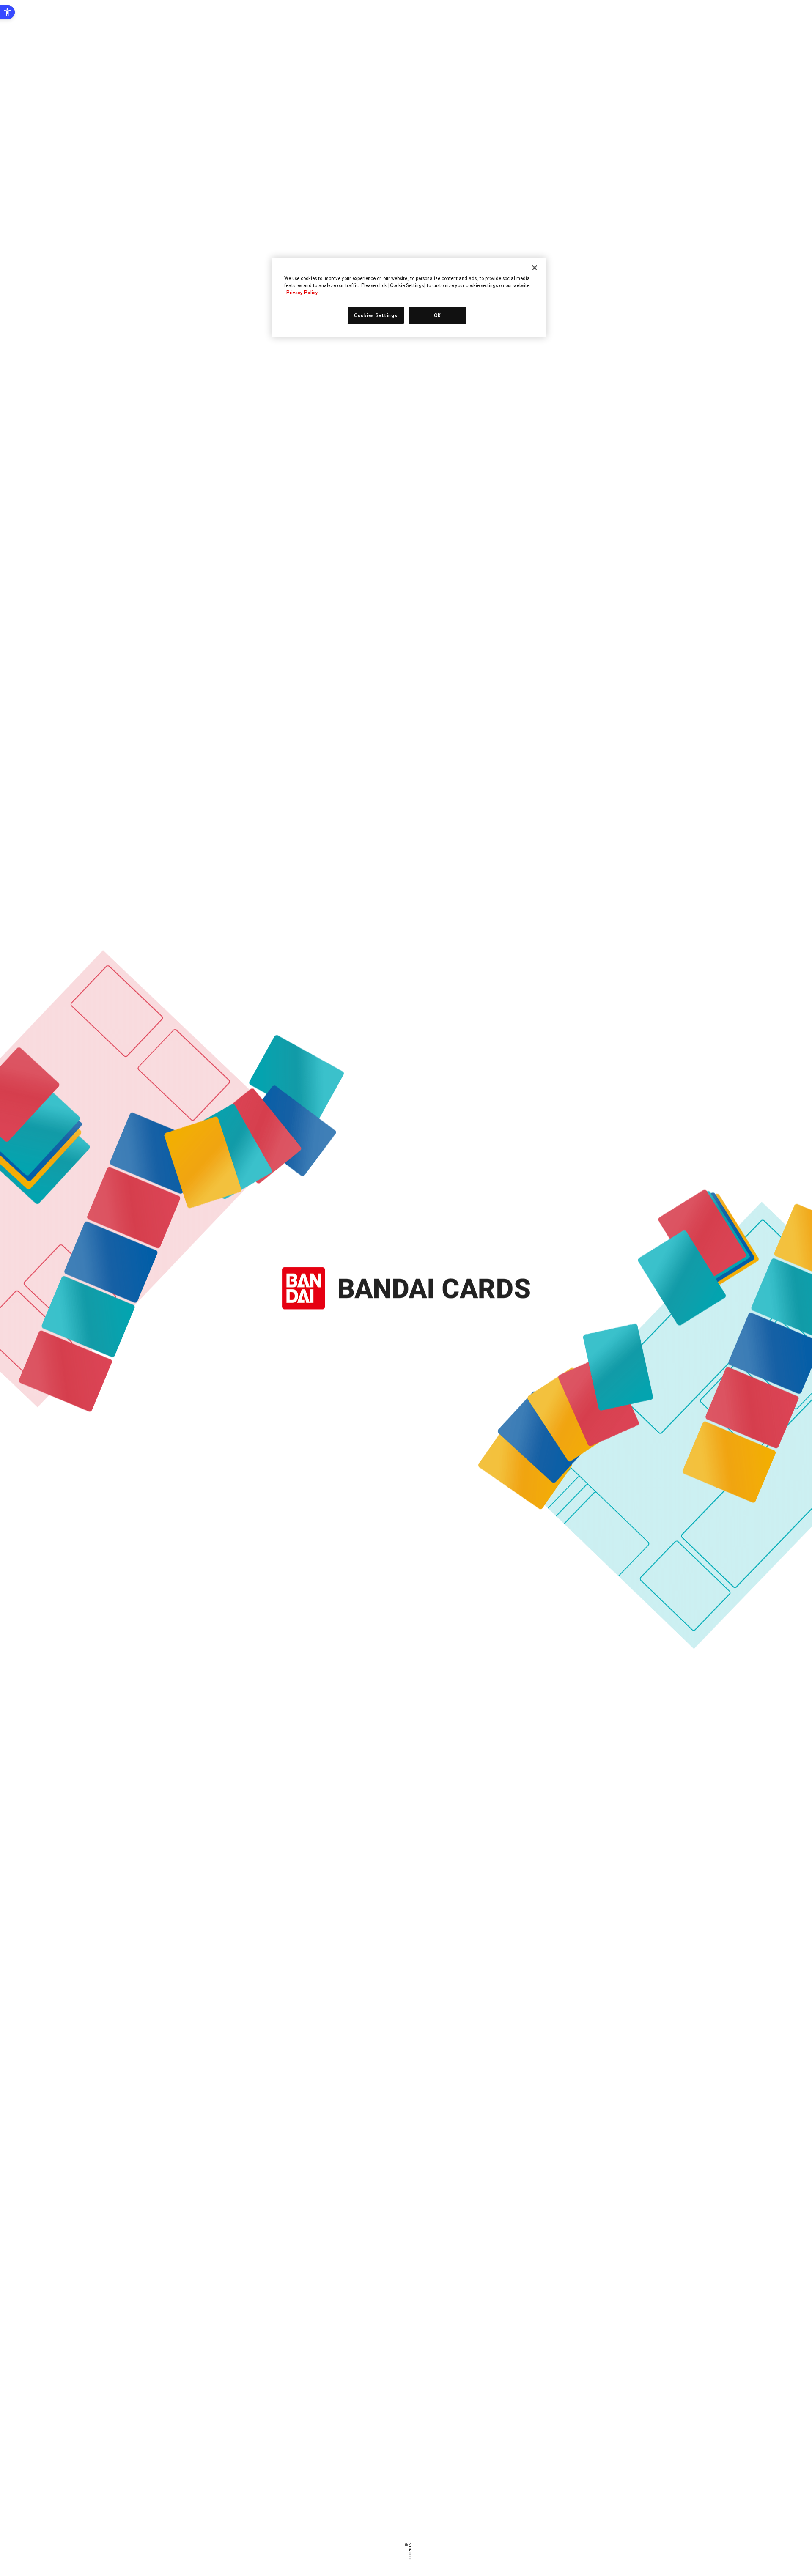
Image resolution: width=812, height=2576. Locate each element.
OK (438, 315)
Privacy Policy (302, 292)
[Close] (535, 268)
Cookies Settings (376, 315)
